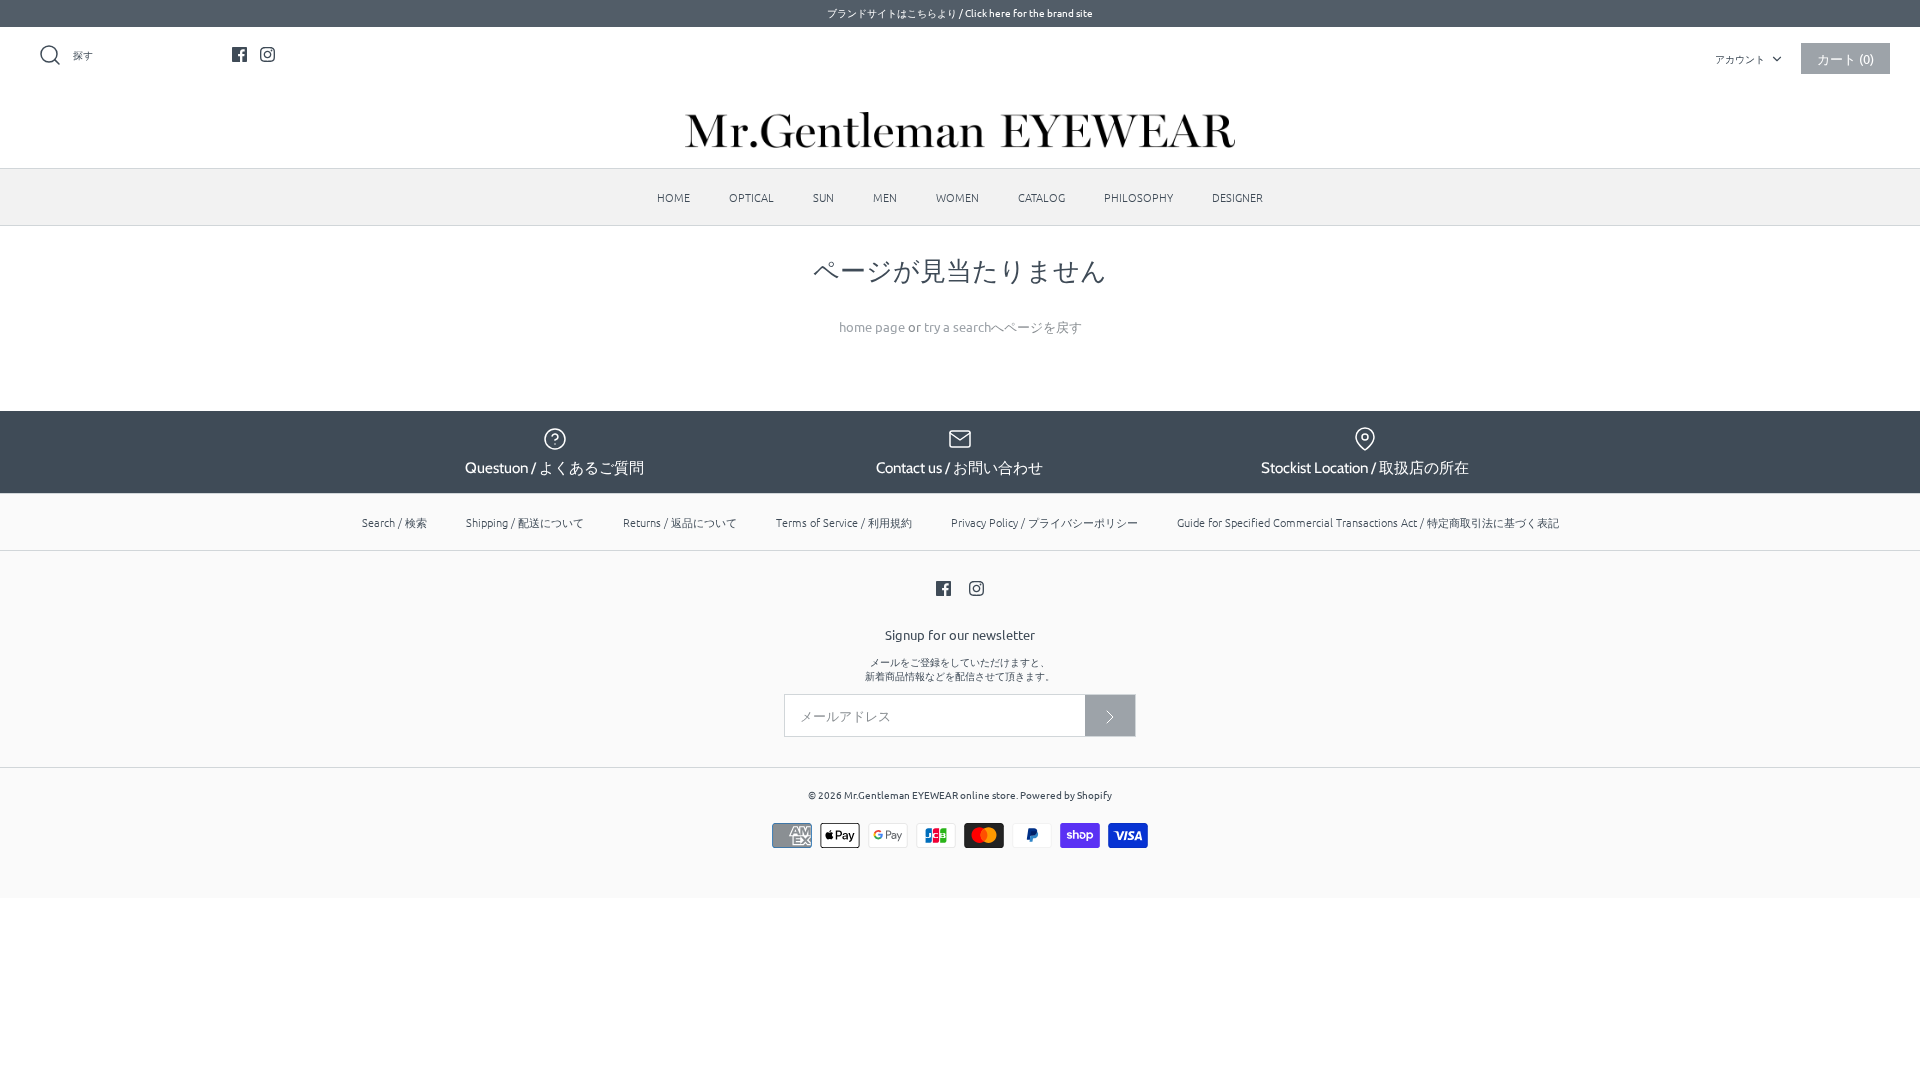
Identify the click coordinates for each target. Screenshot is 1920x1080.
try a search (957, 326)
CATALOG (1041, 197)
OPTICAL (751, 197)
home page (872, 326)
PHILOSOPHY (1138, 197)
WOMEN (957, 197)
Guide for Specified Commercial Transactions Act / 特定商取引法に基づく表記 (1368, 522)
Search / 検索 (394, 522)
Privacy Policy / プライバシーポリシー (1044, 522)
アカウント (1740, 58)
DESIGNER (1237, 197)
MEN (885, 197)
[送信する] (1110, 715)
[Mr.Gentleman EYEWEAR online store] (960, 130)
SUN (823, 197)
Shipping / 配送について (525, 522)
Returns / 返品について (680, 522)
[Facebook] (239, 54)
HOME (673, 197)
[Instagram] (267, 54)
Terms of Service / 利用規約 (844, 522)
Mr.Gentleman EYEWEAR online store (930, 794)
